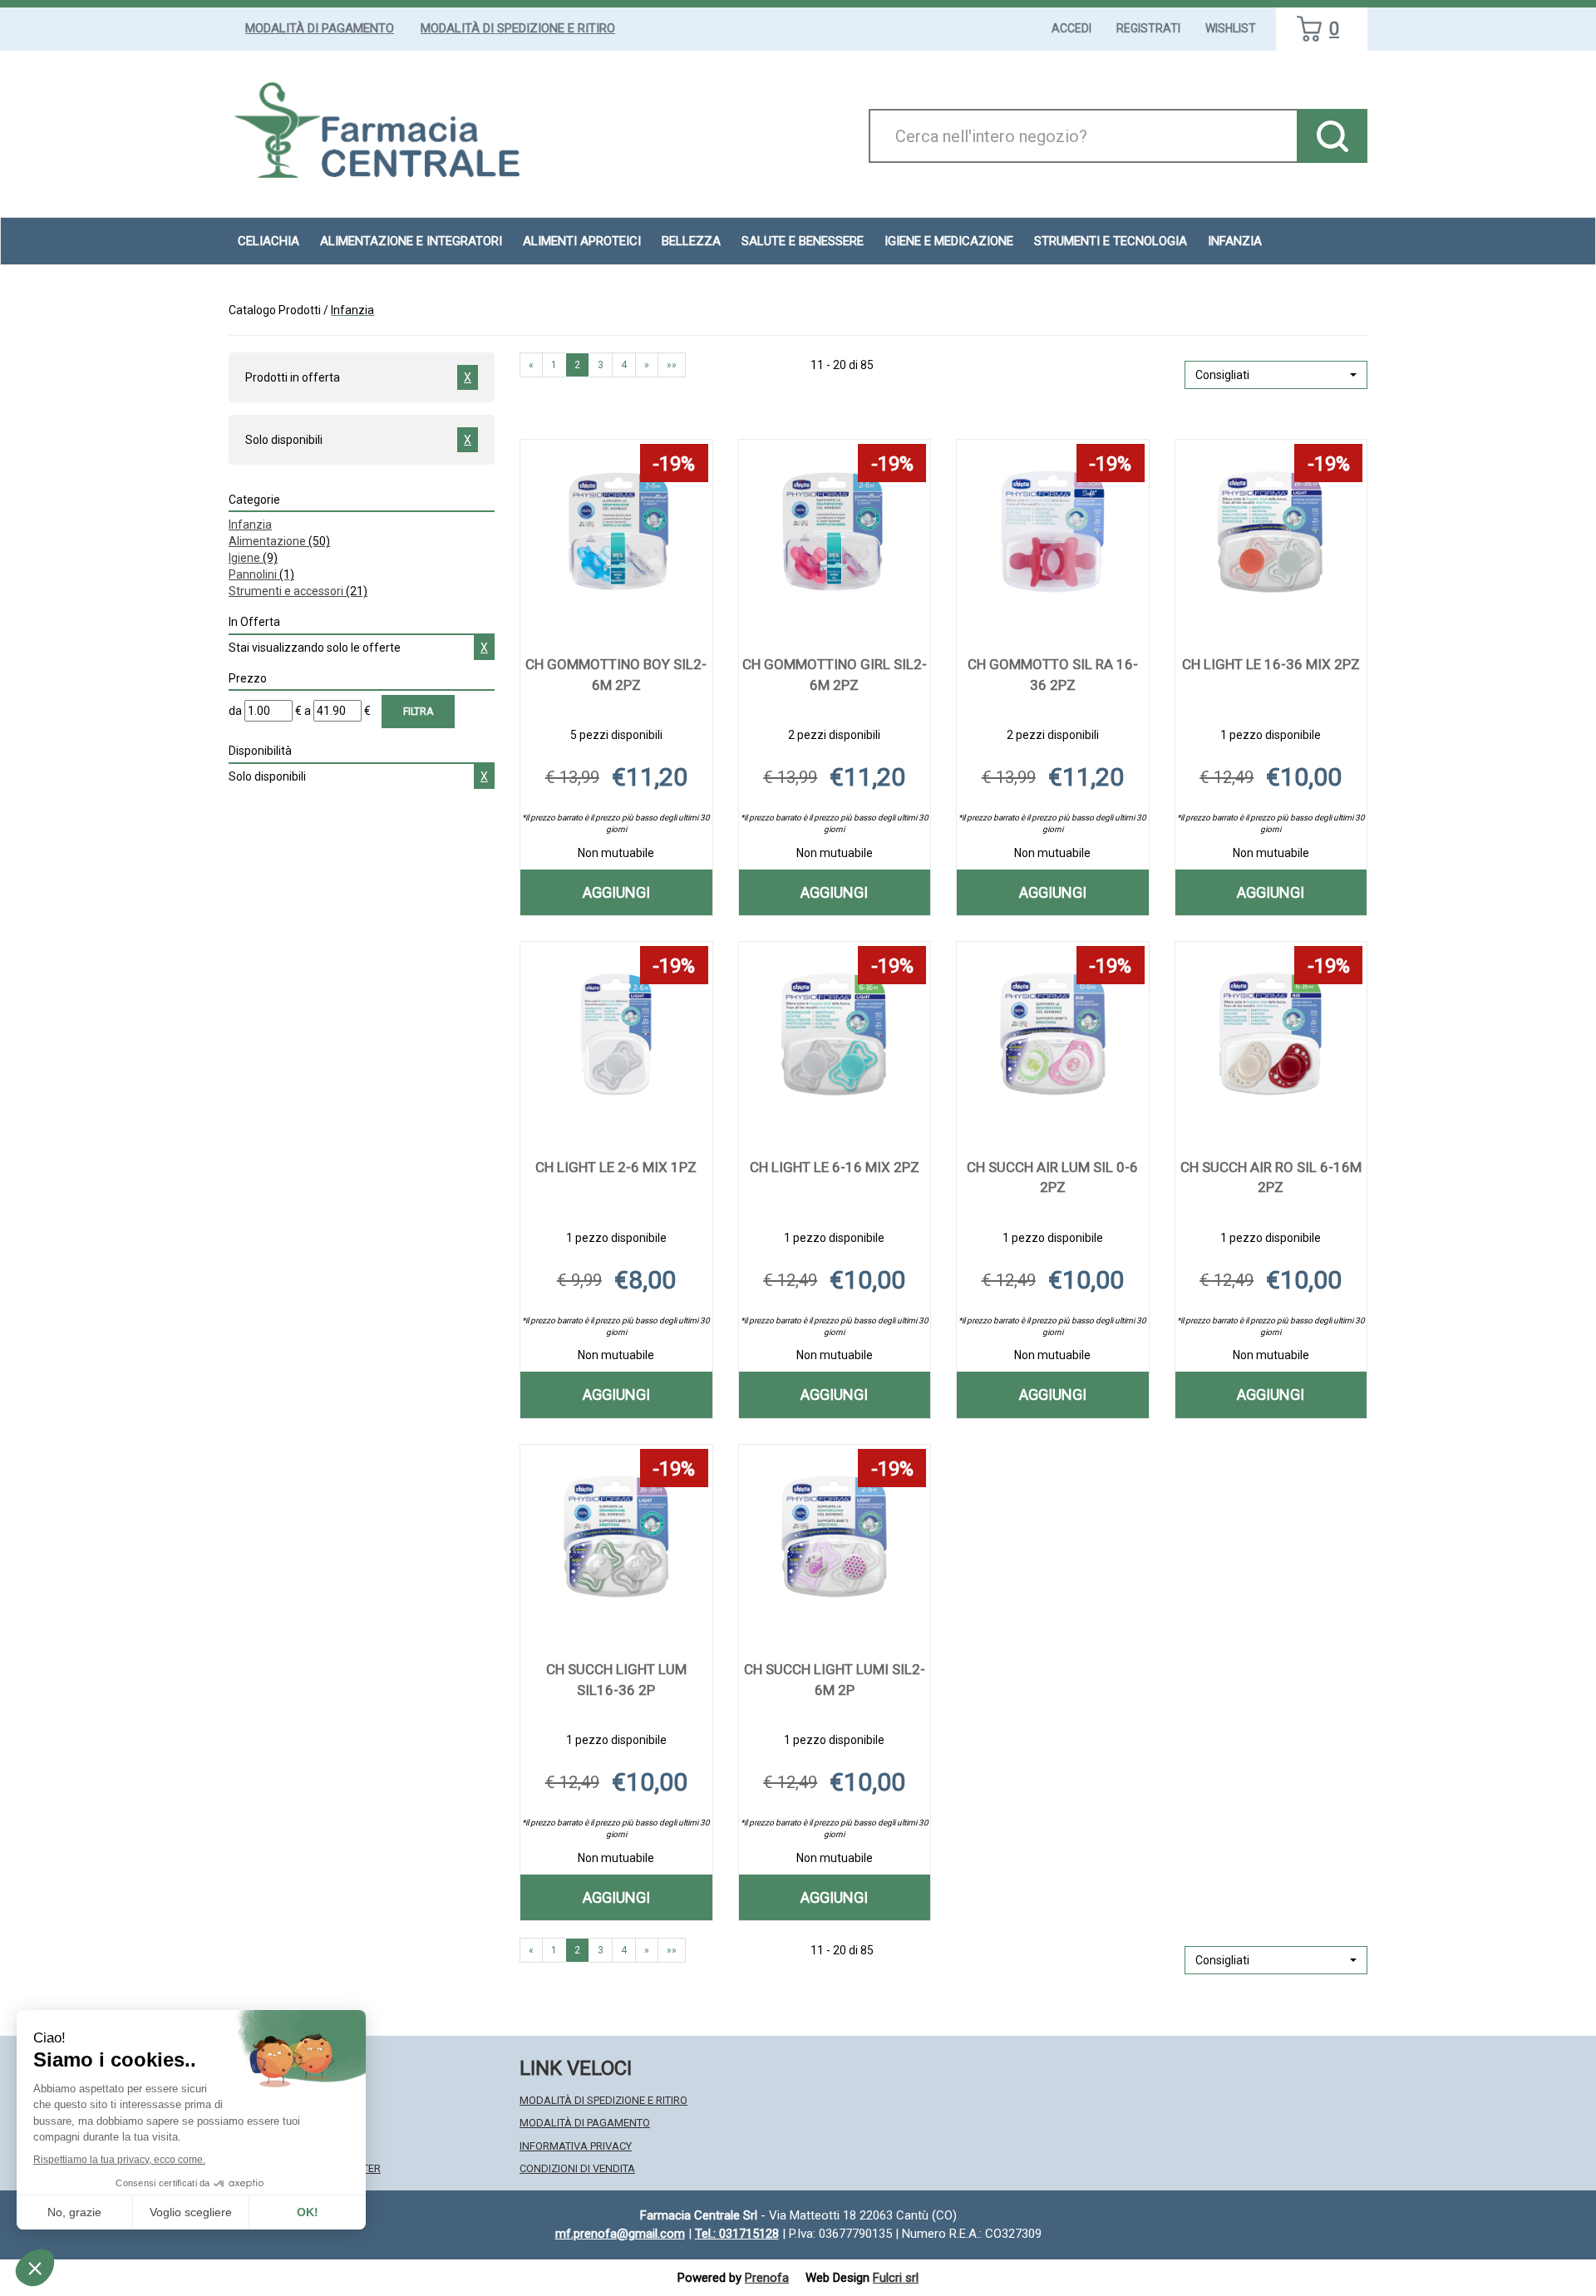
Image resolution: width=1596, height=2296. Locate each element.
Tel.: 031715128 (737, 2234)
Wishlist (1231, 28)
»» (672, 365)
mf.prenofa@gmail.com (620, 2234)
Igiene (253, 558)
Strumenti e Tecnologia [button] (1111, 241)
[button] (1276, 375)
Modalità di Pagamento (320, 28)
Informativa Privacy (576, 2146)
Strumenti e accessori (298, 591)
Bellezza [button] (691, 241)
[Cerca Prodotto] (1332, 136)
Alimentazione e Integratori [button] (411, 241)
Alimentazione (279, 541)
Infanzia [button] (1235, 241)
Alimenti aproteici (582, 241)
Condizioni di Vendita (577, 2168)
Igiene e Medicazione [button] (949, 241)
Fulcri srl (896, 2278)
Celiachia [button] (268, 241)
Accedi (1071, 28)
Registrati (1148, 28)
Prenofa (767, 2278)
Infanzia (250, 525)
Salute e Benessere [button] (803, 241)
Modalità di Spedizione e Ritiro (518, 28)
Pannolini (261, 574)
